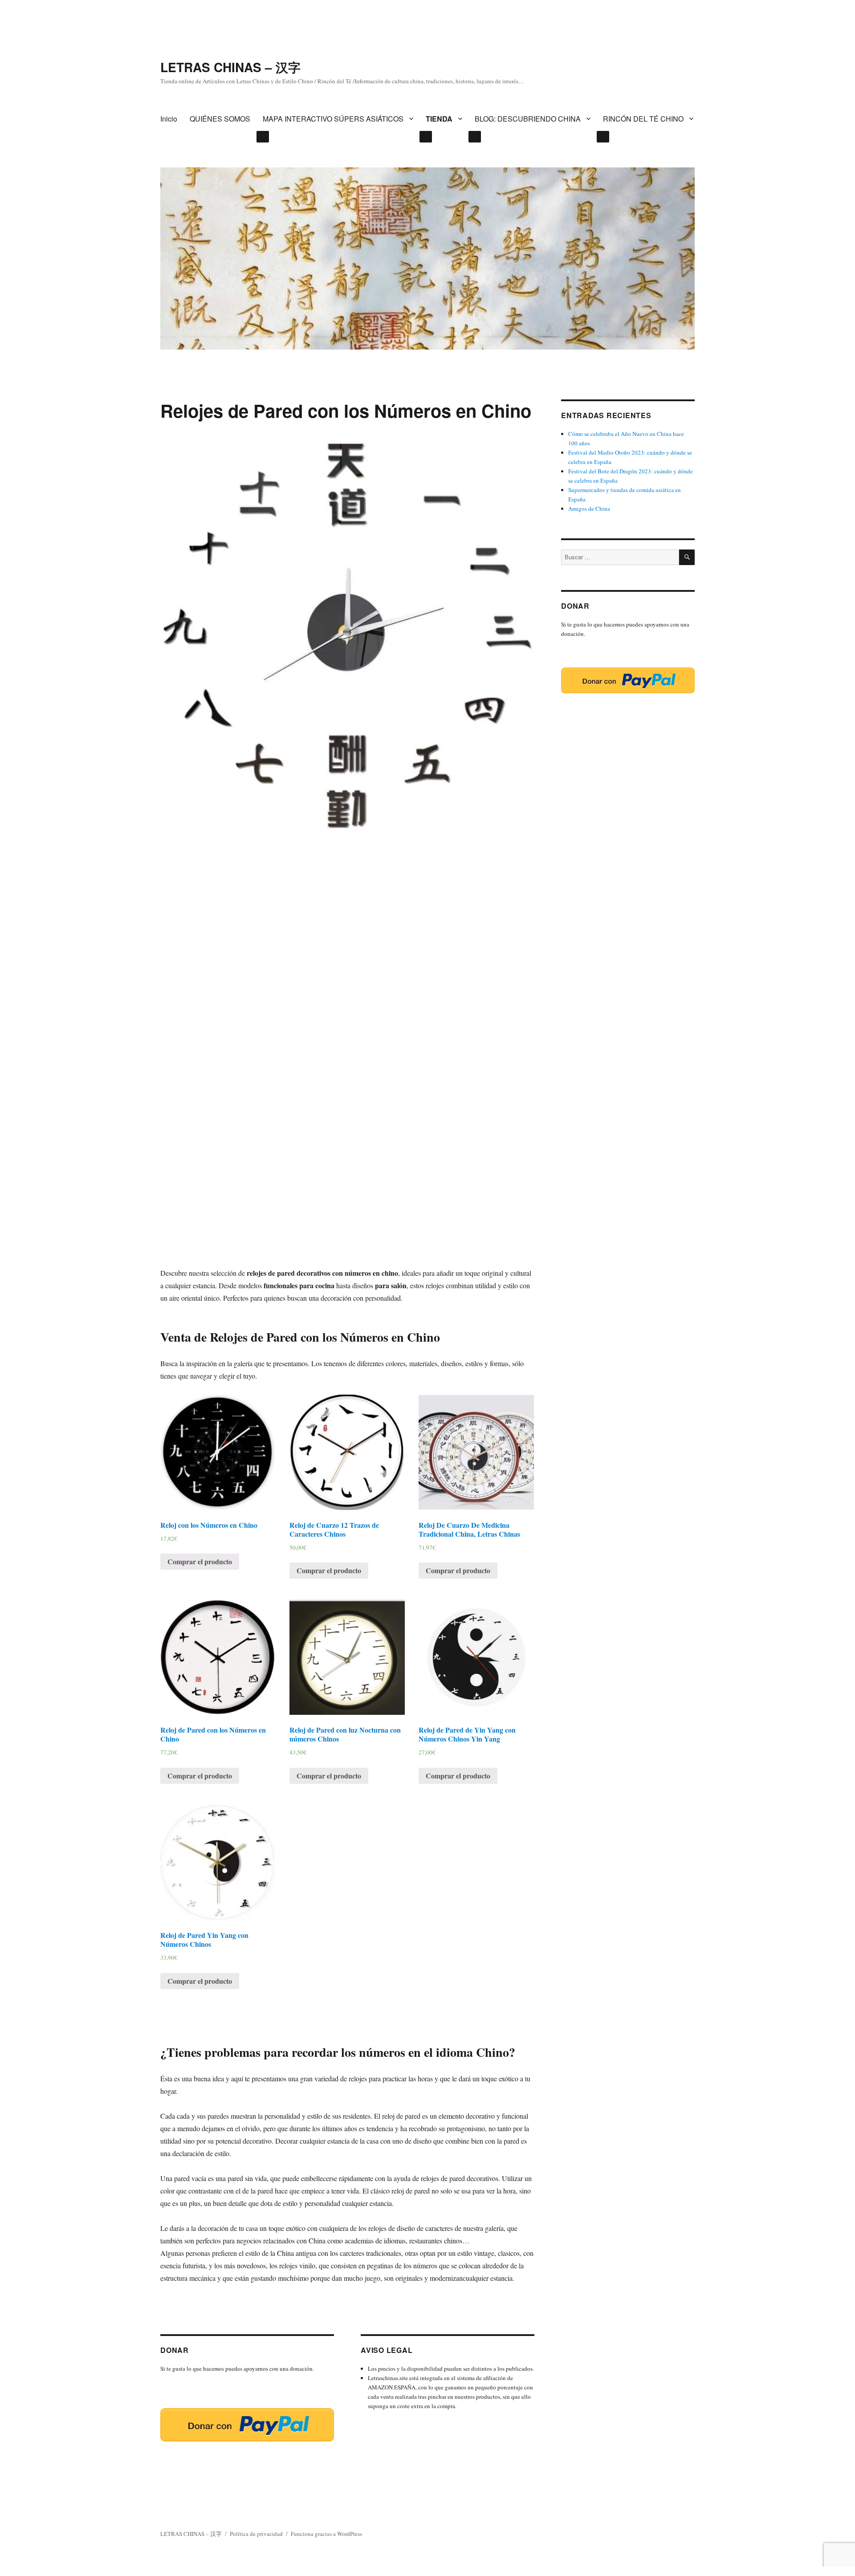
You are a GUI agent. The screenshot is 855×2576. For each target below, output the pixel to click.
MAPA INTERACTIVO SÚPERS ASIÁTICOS (333, 119)
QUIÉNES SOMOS (220, 119)
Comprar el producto (200, 1561)
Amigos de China (589, 509)
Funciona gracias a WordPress (326, 2534)
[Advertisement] (347, 1058)
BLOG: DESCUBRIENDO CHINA (528, 119)
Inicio (169, 119)
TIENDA (439, 119)
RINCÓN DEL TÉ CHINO (643, 119)
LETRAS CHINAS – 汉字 (230, 67)
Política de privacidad (256, 2534)
